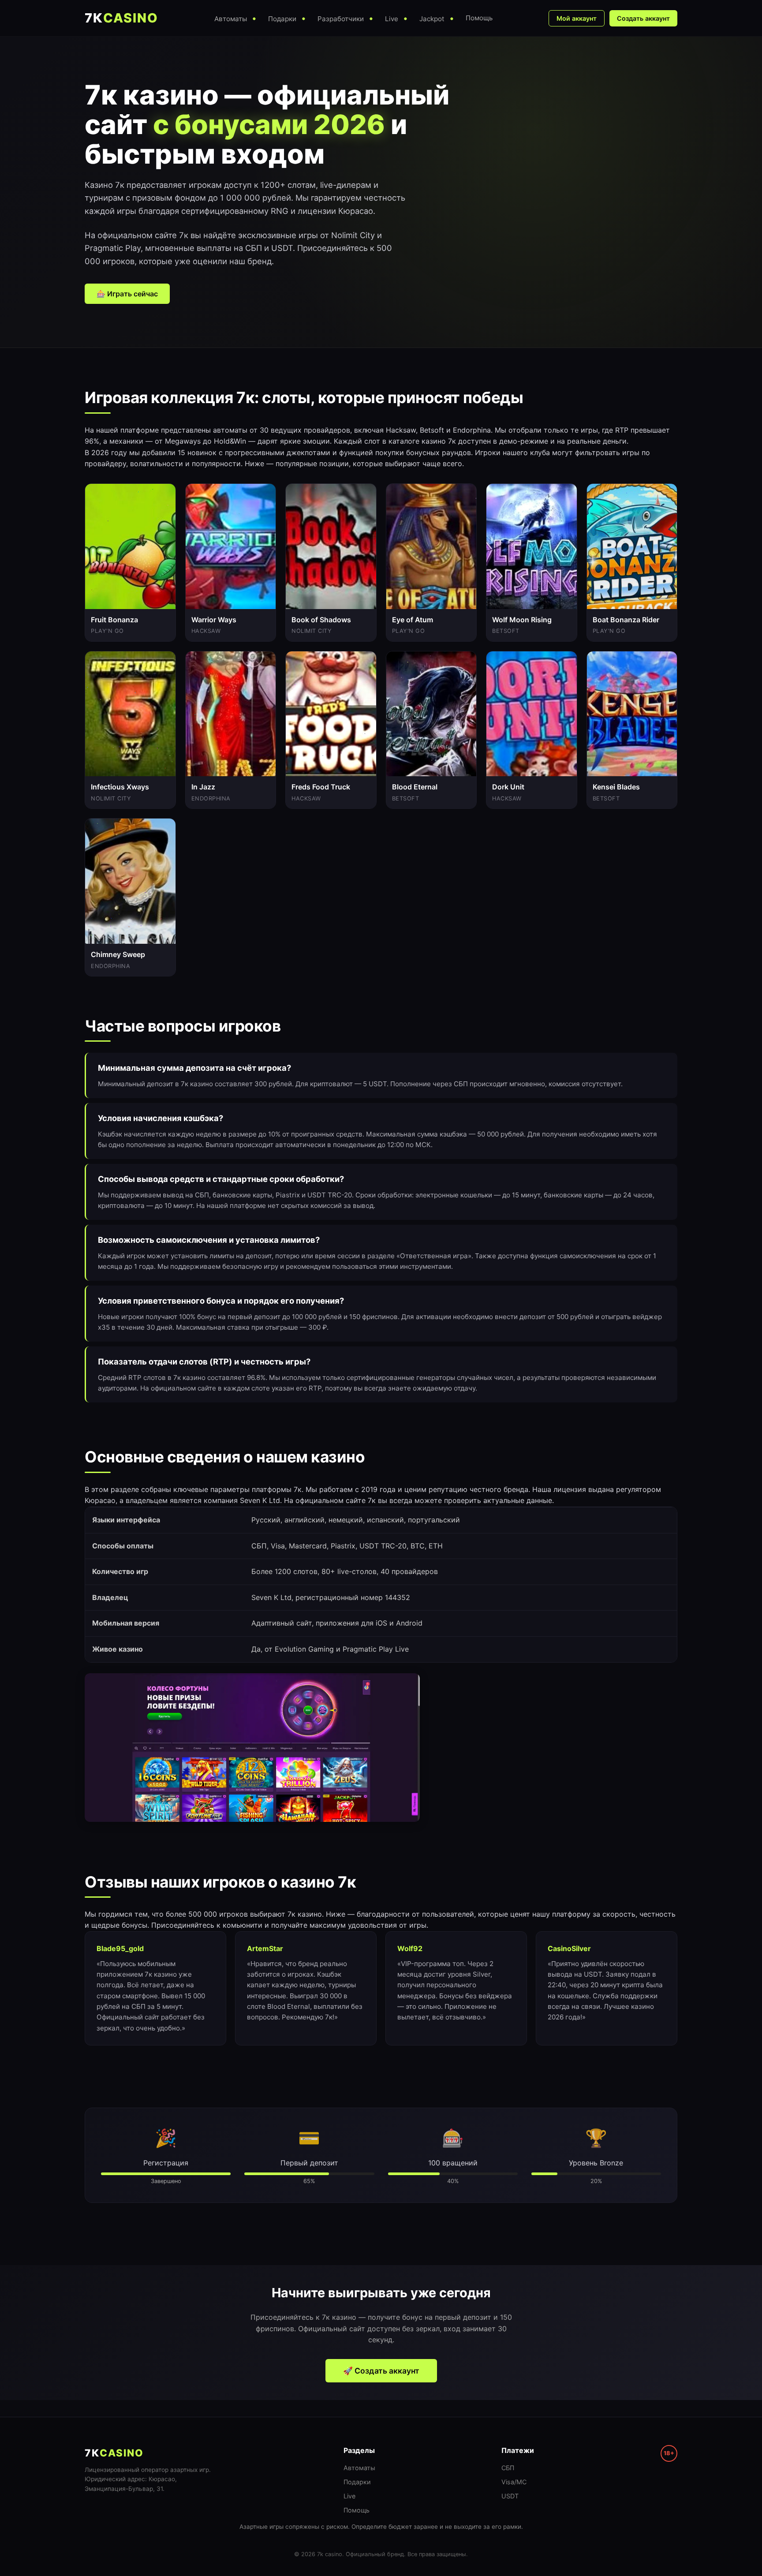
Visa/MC (514, 2482)
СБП (508, 2468)
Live (349, 2496)
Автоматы (359, 2468)
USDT (510, 2496)
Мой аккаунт (577, 18)
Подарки (357, 2482)
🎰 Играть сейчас (127, 294)
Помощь (357, 2510)
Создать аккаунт (643, 18)
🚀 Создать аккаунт (381, 2371)
